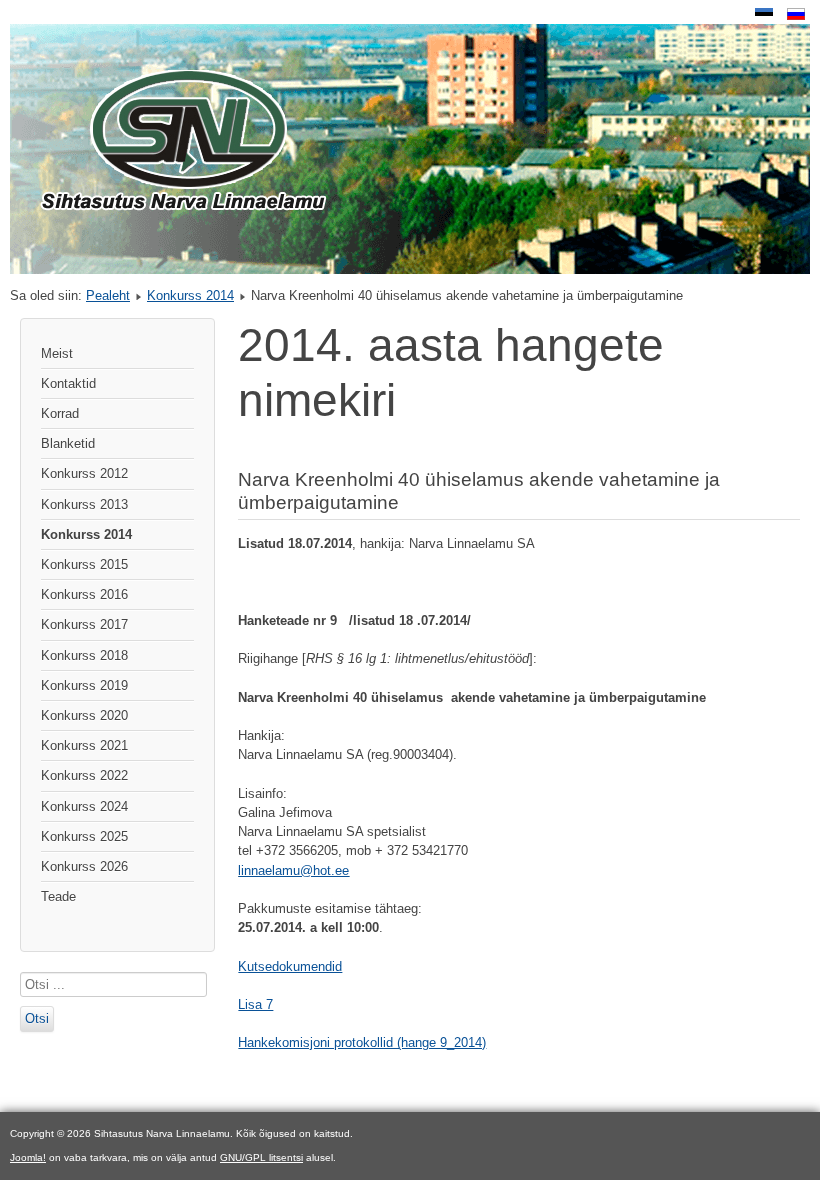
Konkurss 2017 (84, 624)
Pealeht (108, 295)
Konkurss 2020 (84, 715)
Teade (58, 896)
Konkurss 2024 (84, 806)
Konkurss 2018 (84, 655)
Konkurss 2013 (84, 504)
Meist (57, 353)
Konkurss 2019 (84, 685)
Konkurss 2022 (84, 775)
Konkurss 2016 (84, 594)
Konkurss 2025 (84, 836)
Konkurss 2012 (84, 473)
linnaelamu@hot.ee (293, 870)
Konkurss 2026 (84, 866)
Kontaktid (68, 383)
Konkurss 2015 (84, 564)
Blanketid (68, 443)
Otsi (37, 1018)
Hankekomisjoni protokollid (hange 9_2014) (362, 1042)
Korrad (60, 413)
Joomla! (28, 1157)
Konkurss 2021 (84, 745)
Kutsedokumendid (290, 966)
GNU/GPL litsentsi (261, 1157)
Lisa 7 (255, 1004)
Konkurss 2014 (190, 295)
